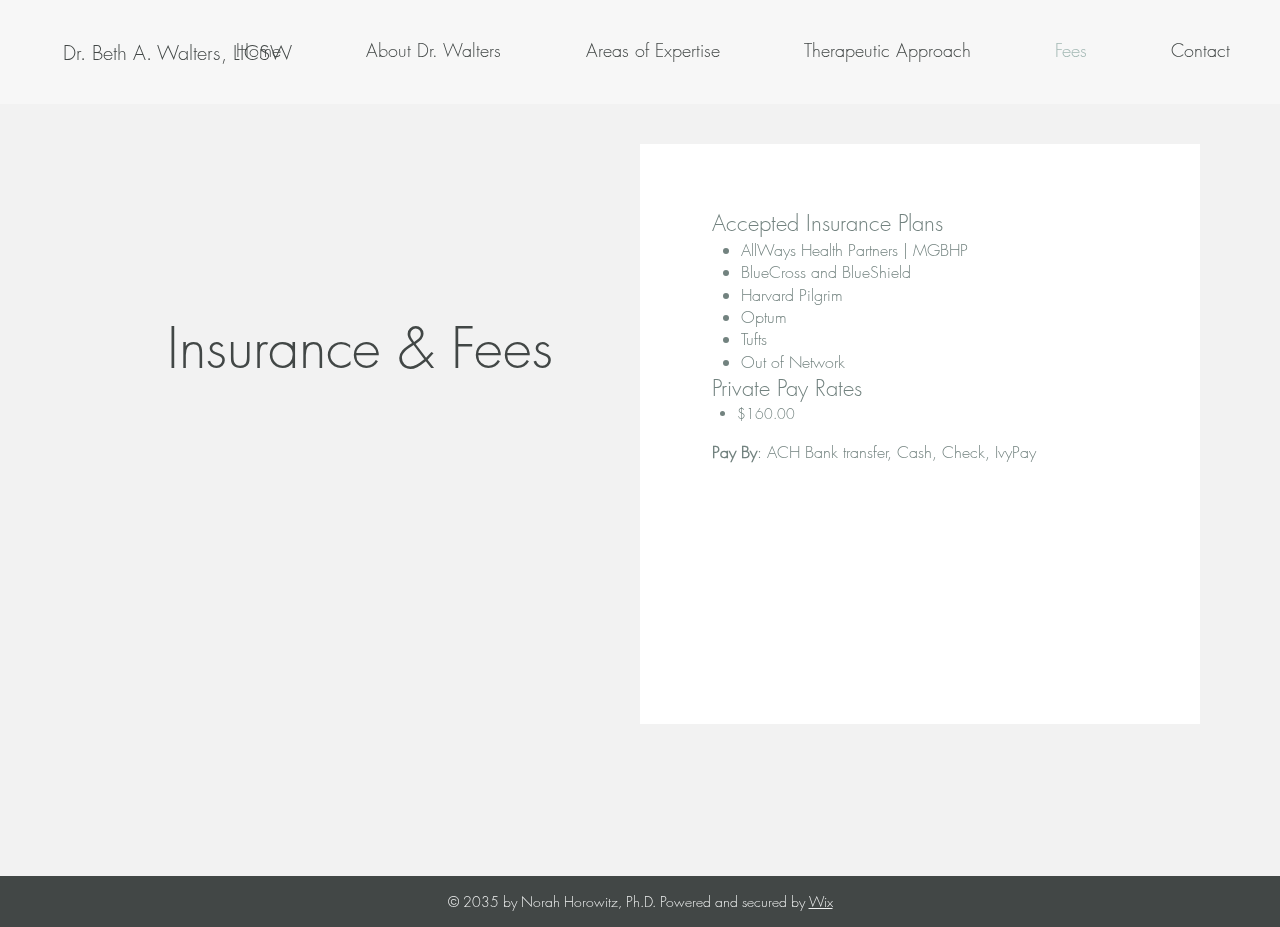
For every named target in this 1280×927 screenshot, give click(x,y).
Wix (821, 901)
